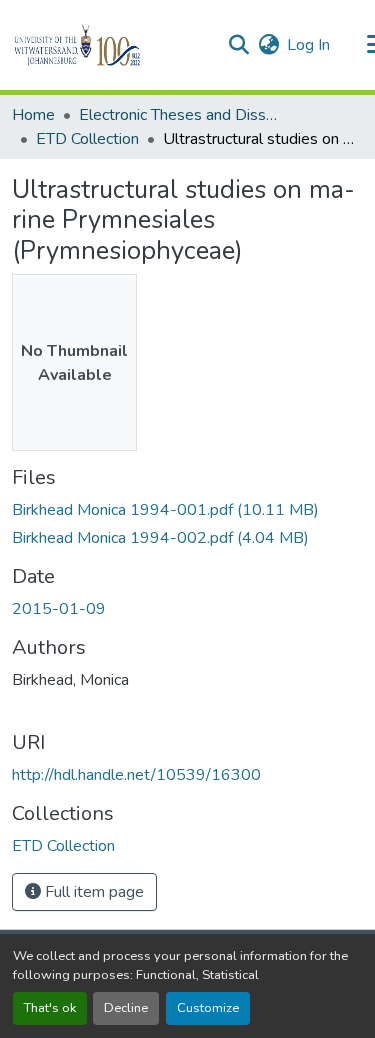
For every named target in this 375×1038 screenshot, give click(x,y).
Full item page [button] (92, 892)
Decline (126, 1008)
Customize (208, 1008)
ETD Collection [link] (87, 139)
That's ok (50, 1008)
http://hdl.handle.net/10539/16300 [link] (136, 775)
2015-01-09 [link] (59, 609)
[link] (187, 510)
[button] (111, 45)
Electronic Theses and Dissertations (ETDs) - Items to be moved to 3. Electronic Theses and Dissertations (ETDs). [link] (179, 115)
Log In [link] (308, 45)
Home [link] (33, 115)
